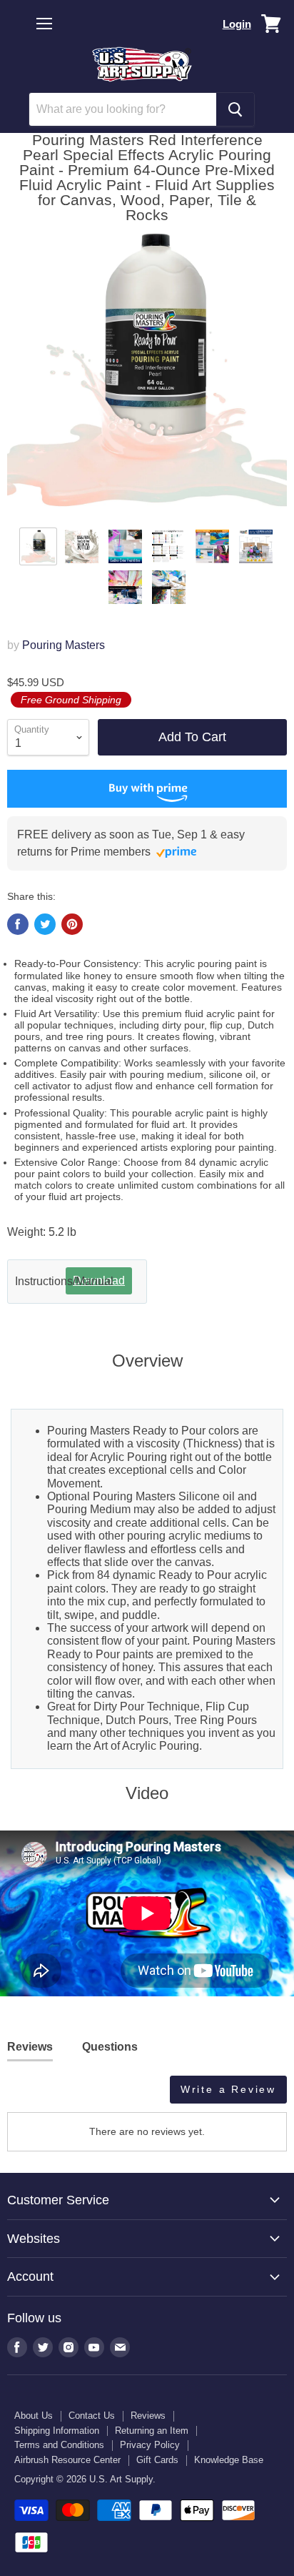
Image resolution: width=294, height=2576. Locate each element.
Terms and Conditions (59, 2445)
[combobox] (123, 109)
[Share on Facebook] (18, 924)
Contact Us (92, 2416)
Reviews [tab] (30, 2047)
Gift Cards (157, 2460)
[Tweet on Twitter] (45, 924)
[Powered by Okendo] (43, 2095)
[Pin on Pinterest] (72, 924)
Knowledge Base (229, 2460)
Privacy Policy (150, 2445)
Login (237, 24)
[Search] (235, 109)
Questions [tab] (110, 2047)
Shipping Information (57, 2431)
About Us (34, 2416)
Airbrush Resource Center (67, 2460)
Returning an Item (152, 2431)
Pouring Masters (64, 645)
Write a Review (228, 2089)
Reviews (148, 2416)
